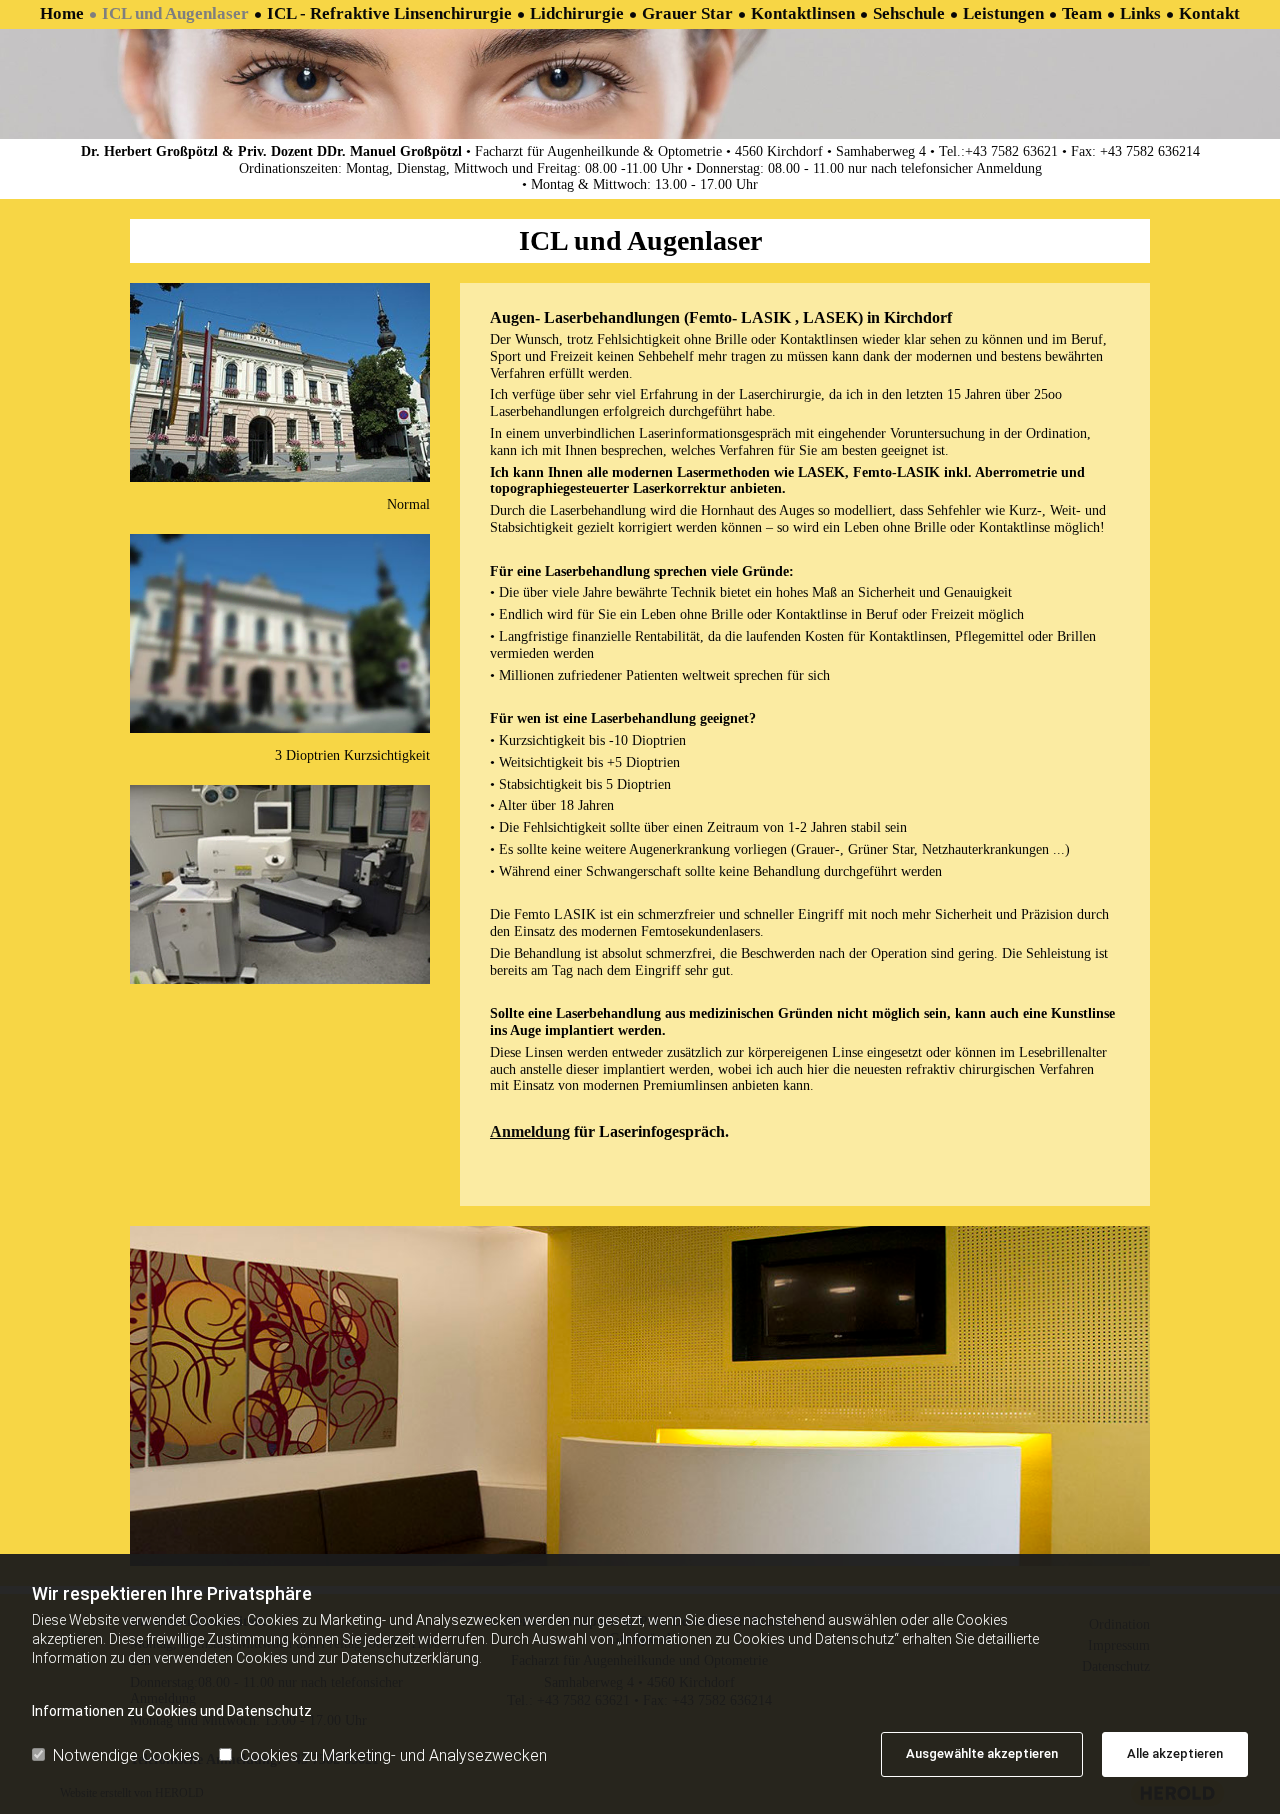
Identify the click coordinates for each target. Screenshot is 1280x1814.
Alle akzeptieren (1175, 1753)
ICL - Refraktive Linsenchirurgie (389, 13)
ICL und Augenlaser (175, 13)
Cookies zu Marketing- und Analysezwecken (393, 1755)
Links (1140, 13)
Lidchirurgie (577, 13)
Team (1082, 13)
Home (62, 13)
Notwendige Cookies (126, 1755)
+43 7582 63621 (1011, 151)
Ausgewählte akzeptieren (982, 1753)
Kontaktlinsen (803, 13)
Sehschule (909, 13)
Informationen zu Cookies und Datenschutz (172, 1711)
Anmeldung (530, 1131)
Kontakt (1209, 13)
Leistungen (1003, 13)
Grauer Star (687, 13)
